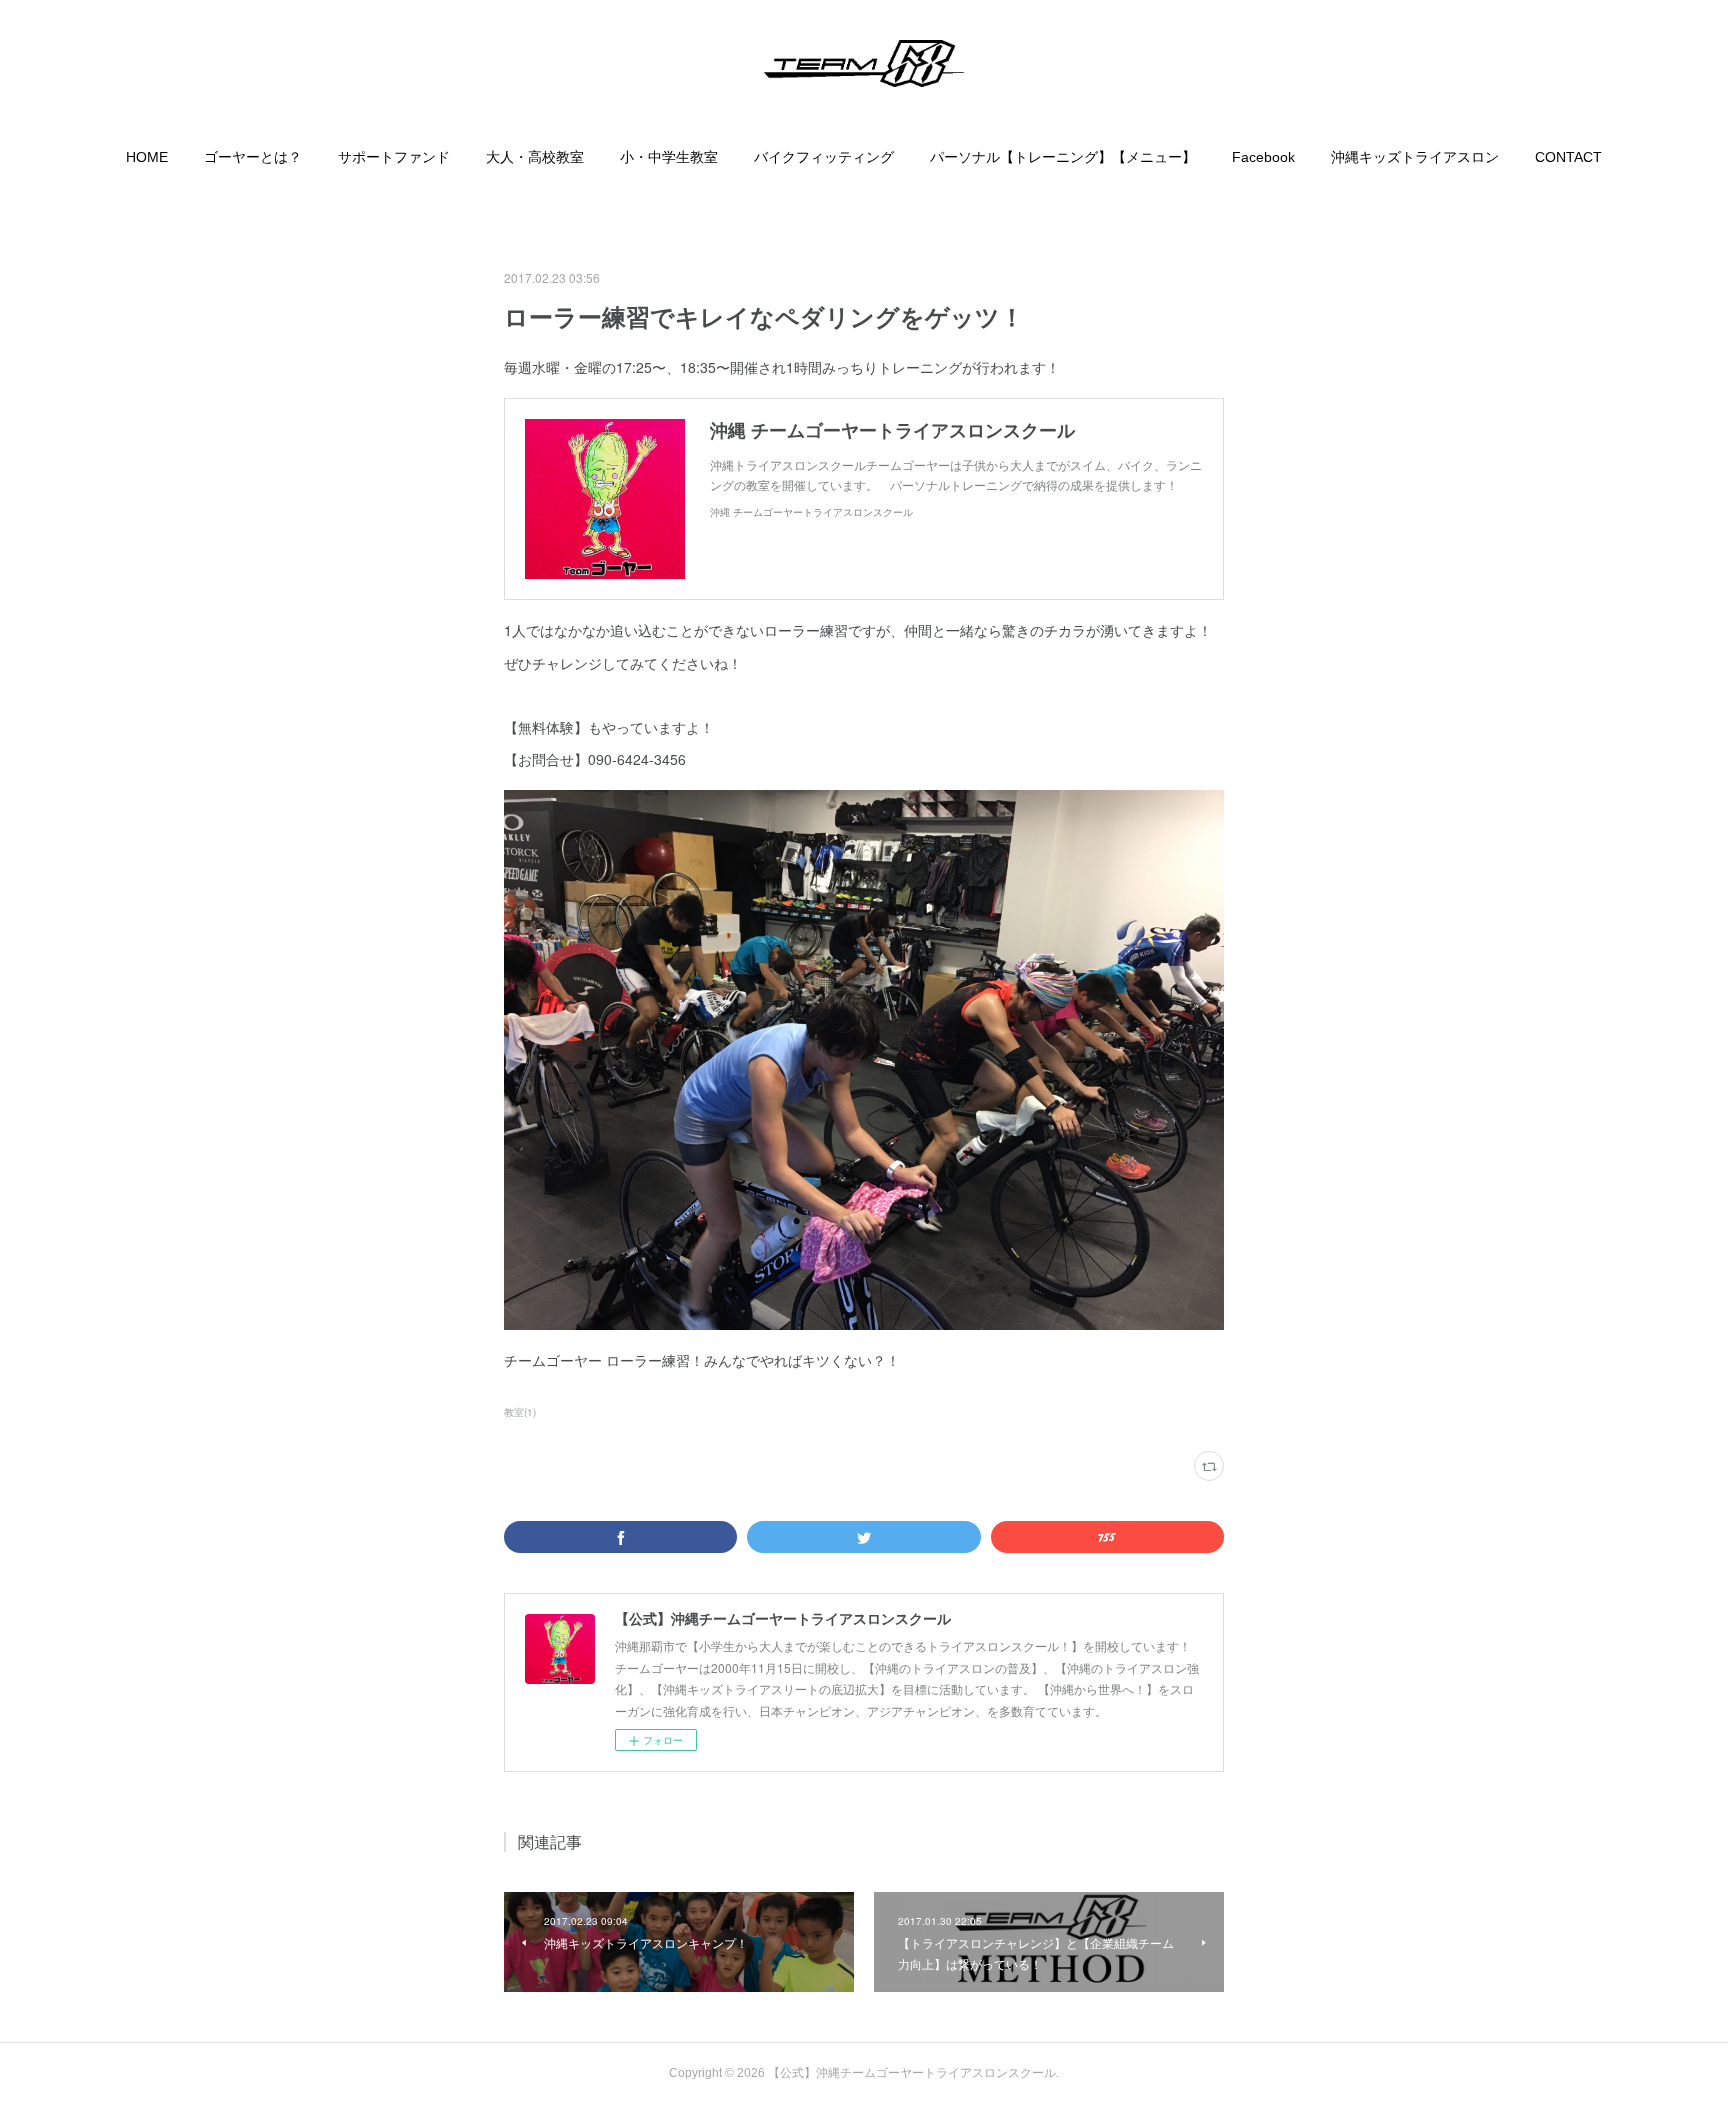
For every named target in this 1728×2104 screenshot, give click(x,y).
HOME (147, 157)
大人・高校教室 (535, 157)
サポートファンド (394, 157)
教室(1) (520, 1412)
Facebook (1263, 157)
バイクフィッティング (824, 157)
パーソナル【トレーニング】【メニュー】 (1063, 157)
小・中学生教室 (669, 157)
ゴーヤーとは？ (253, 157)
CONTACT (1568, 157)
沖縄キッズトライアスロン (1415, 157)
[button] (147, 157)
